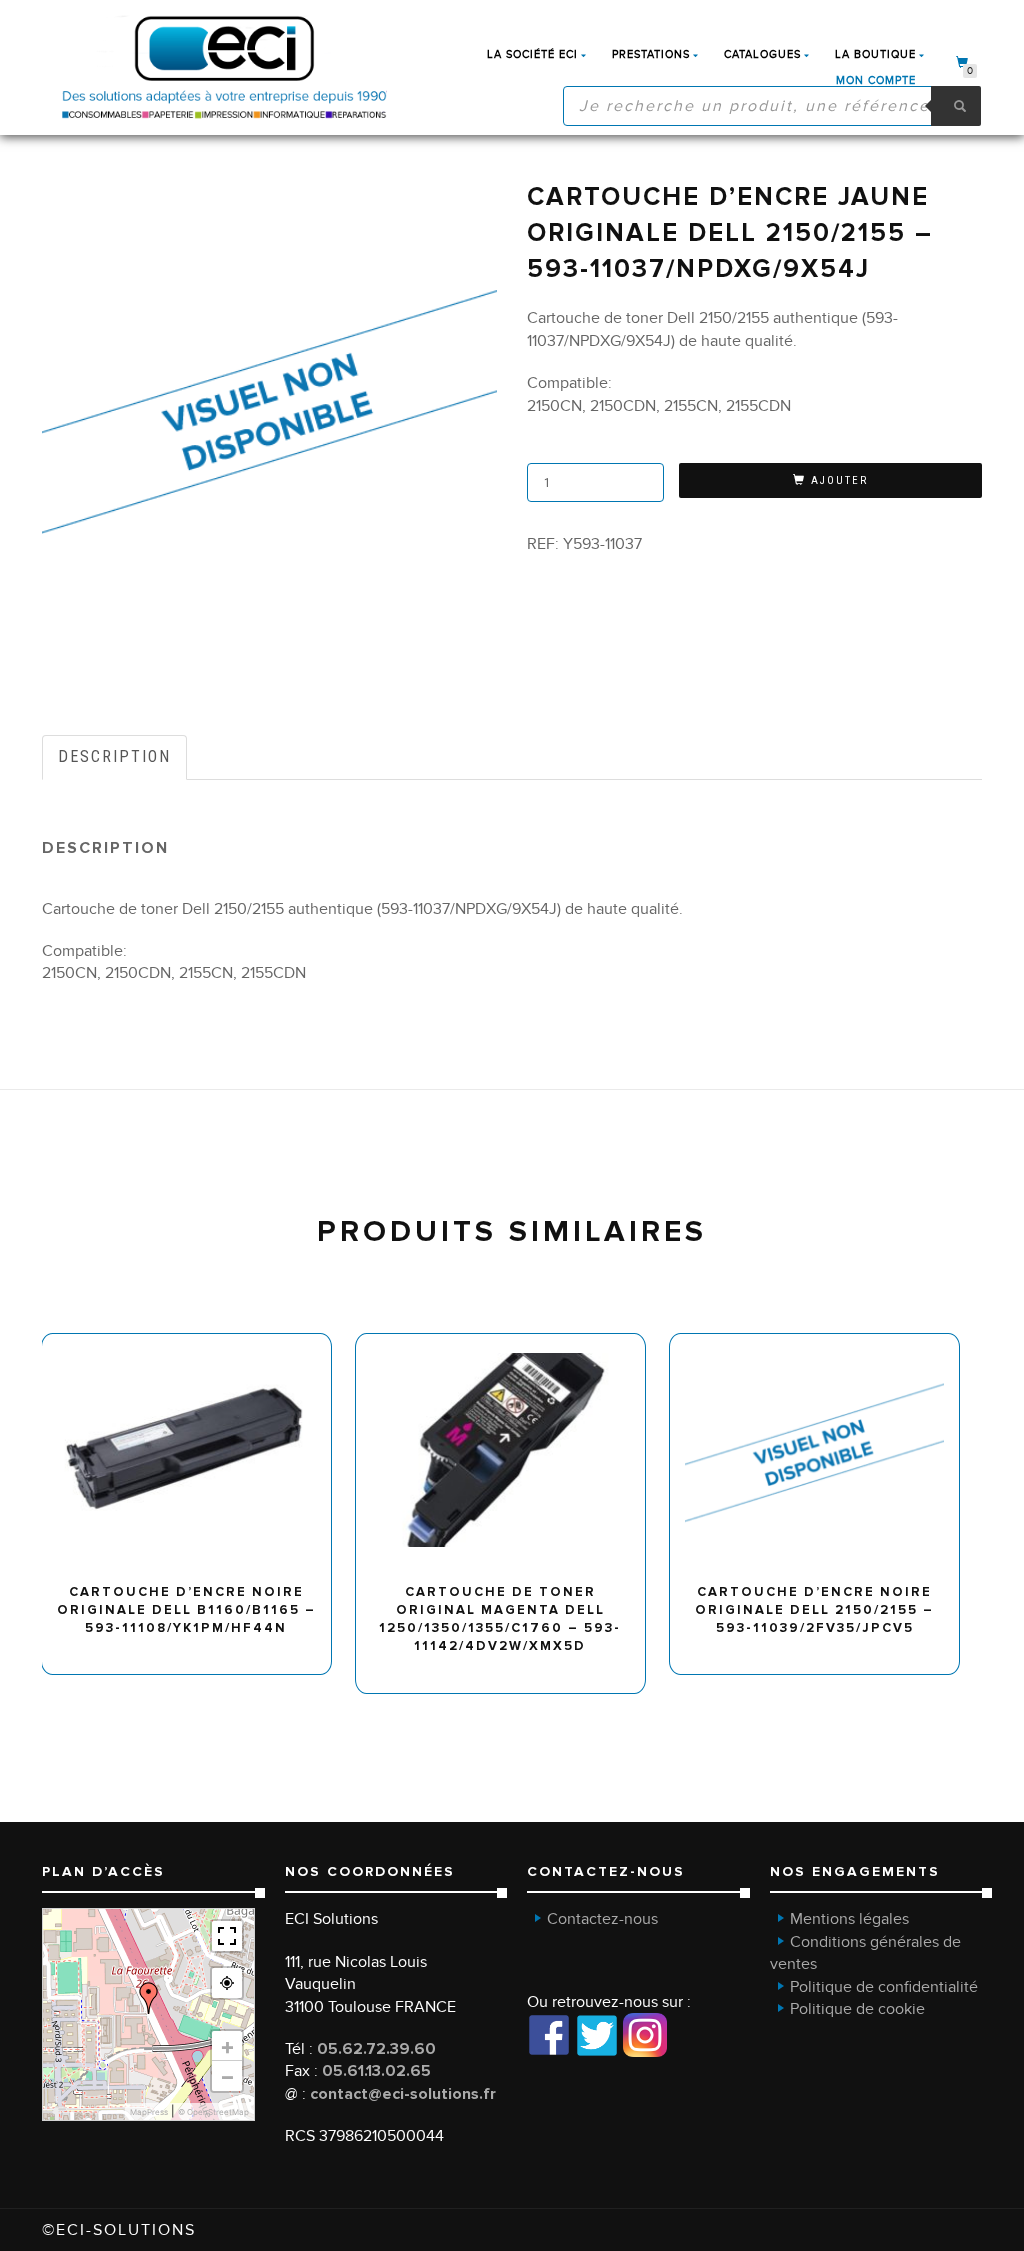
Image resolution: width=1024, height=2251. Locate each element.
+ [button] (227, 2046)
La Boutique (875, 54)
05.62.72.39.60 (376, 2049)
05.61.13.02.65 (376, 2071)
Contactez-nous (602, 1919)
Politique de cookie (857, 2009)
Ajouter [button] (195, 1340)
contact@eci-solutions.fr (403, 2094)
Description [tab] (114, 756)
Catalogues (762, 54)
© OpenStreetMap (213, 2112)
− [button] (227, 2076)
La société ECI (532, 54)
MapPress (149, 2112)
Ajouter (839, 480)
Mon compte (876, 80)
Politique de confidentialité (884, 1987)
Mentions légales (849, 1919)
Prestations (651, 54)
